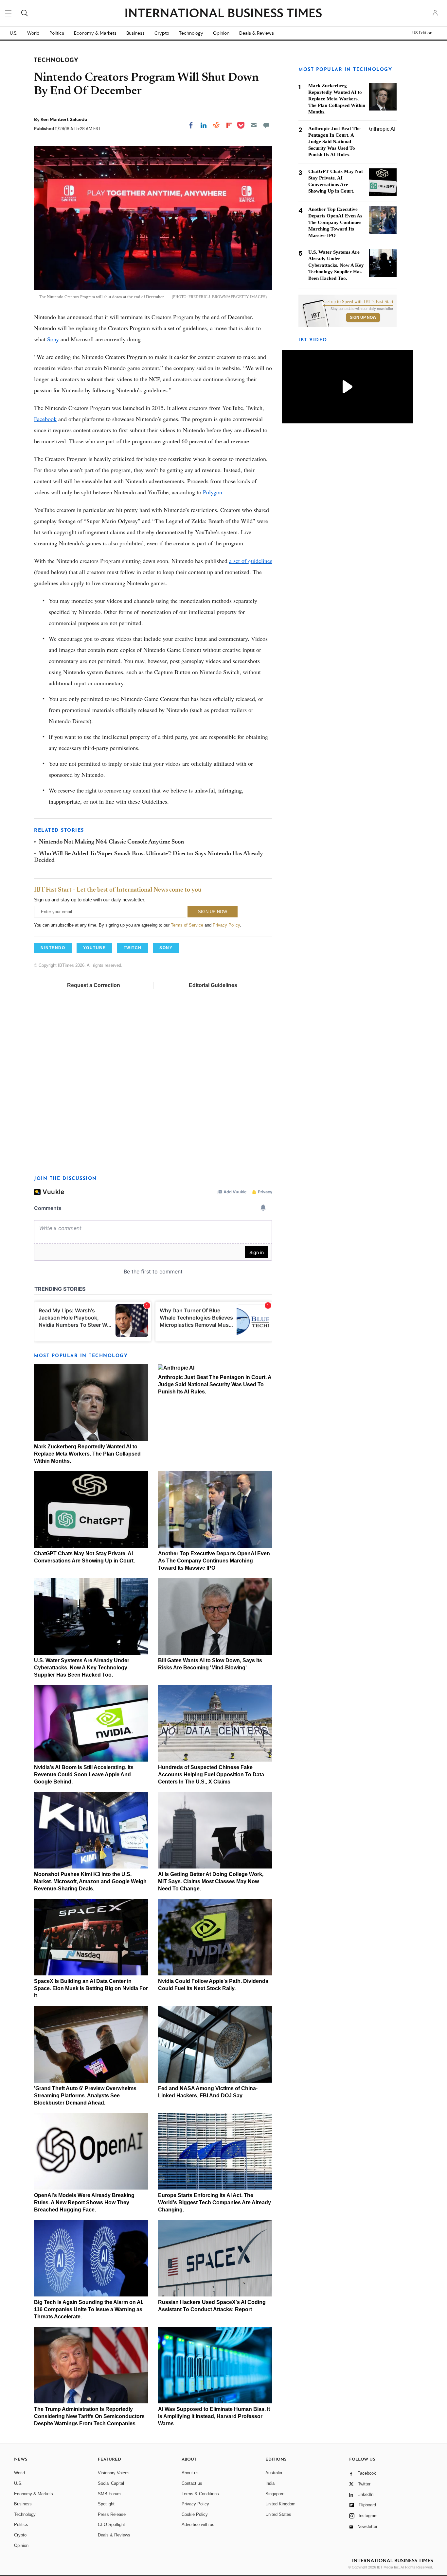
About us (190, 2473)
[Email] (254, 125)
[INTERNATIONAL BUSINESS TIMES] (223, 14)
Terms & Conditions (200, 2494)
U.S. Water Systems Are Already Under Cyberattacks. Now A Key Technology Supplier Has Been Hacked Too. (82, 1668)
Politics (57, 33)
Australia (274, 2473)
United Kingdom (280, 2504)
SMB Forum (109, 2494)
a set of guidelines (251, 561)
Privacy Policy (226, 925)
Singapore (275, 2494)
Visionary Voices (114, 2473)
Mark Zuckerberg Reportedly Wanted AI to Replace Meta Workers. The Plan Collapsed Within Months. (87, 1454)
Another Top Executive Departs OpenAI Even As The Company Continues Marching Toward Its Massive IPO (214, 1561)
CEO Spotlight (111, 2525)
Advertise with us (198, 2525)
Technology (191, 33)
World (33, 33)
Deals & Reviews (257, 33)
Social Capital (111, 2483)
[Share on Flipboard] (229, 125)
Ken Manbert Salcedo (64, 119)
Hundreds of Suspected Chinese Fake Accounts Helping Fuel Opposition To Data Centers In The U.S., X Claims (211, 1774)
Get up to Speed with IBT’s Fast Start (358, 302)
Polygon (213, 492)
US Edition (422, 33)
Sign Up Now (363, 317)
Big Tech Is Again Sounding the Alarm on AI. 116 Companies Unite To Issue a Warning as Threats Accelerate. (89, 2309)
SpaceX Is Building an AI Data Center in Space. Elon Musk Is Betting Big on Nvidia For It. (91, 1988)
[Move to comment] (266, 125)
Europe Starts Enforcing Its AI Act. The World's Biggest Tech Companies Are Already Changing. (215, 2202)
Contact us (192, 2483)
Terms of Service (187, 925)
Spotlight (106, 2504)
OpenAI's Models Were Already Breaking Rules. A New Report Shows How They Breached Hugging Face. (84, 2202)
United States (278, 2514)
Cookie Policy (195, 2514)
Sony (53, 339)
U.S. (14, 33)
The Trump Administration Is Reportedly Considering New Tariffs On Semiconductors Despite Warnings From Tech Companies (89, 2416)
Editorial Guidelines (213, 985)
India (270, 2483)
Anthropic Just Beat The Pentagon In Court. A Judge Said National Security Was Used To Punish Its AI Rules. (215, 1384)
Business (135, 33)
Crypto (162, 33)
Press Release (112, 2514)
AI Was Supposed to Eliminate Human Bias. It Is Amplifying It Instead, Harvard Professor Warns (214, 2416)
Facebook (45, 419)
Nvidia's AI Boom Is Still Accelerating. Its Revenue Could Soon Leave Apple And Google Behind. (84, 1774)
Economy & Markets (95, 33)
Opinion (221, 33)
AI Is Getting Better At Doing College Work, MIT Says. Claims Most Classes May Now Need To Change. (211, 1881)
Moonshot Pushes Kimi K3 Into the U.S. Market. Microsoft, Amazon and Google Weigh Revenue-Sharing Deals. (90, 1881)
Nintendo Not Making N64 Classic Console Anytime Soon (111, 842)
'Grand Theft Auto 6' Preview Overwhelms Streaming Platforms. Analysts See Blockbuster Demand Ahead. (85, 2096)
